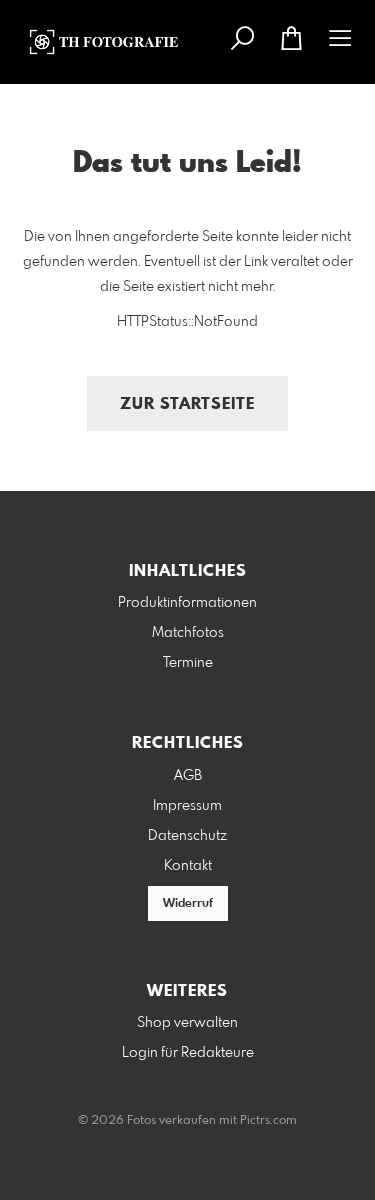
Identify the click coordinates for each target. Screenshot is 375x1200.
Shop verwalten (187, 1023)
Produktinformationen (187, 603)
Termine (188, 663)
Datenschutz (187, 836)
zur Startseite (187, 404)
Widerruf (188, 904)
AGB (188, 776)
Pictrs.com (268, 1121)
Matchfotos (188, 633)
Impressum (187, 806)
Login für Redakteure (188, 1053)
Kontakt (188, 866)
